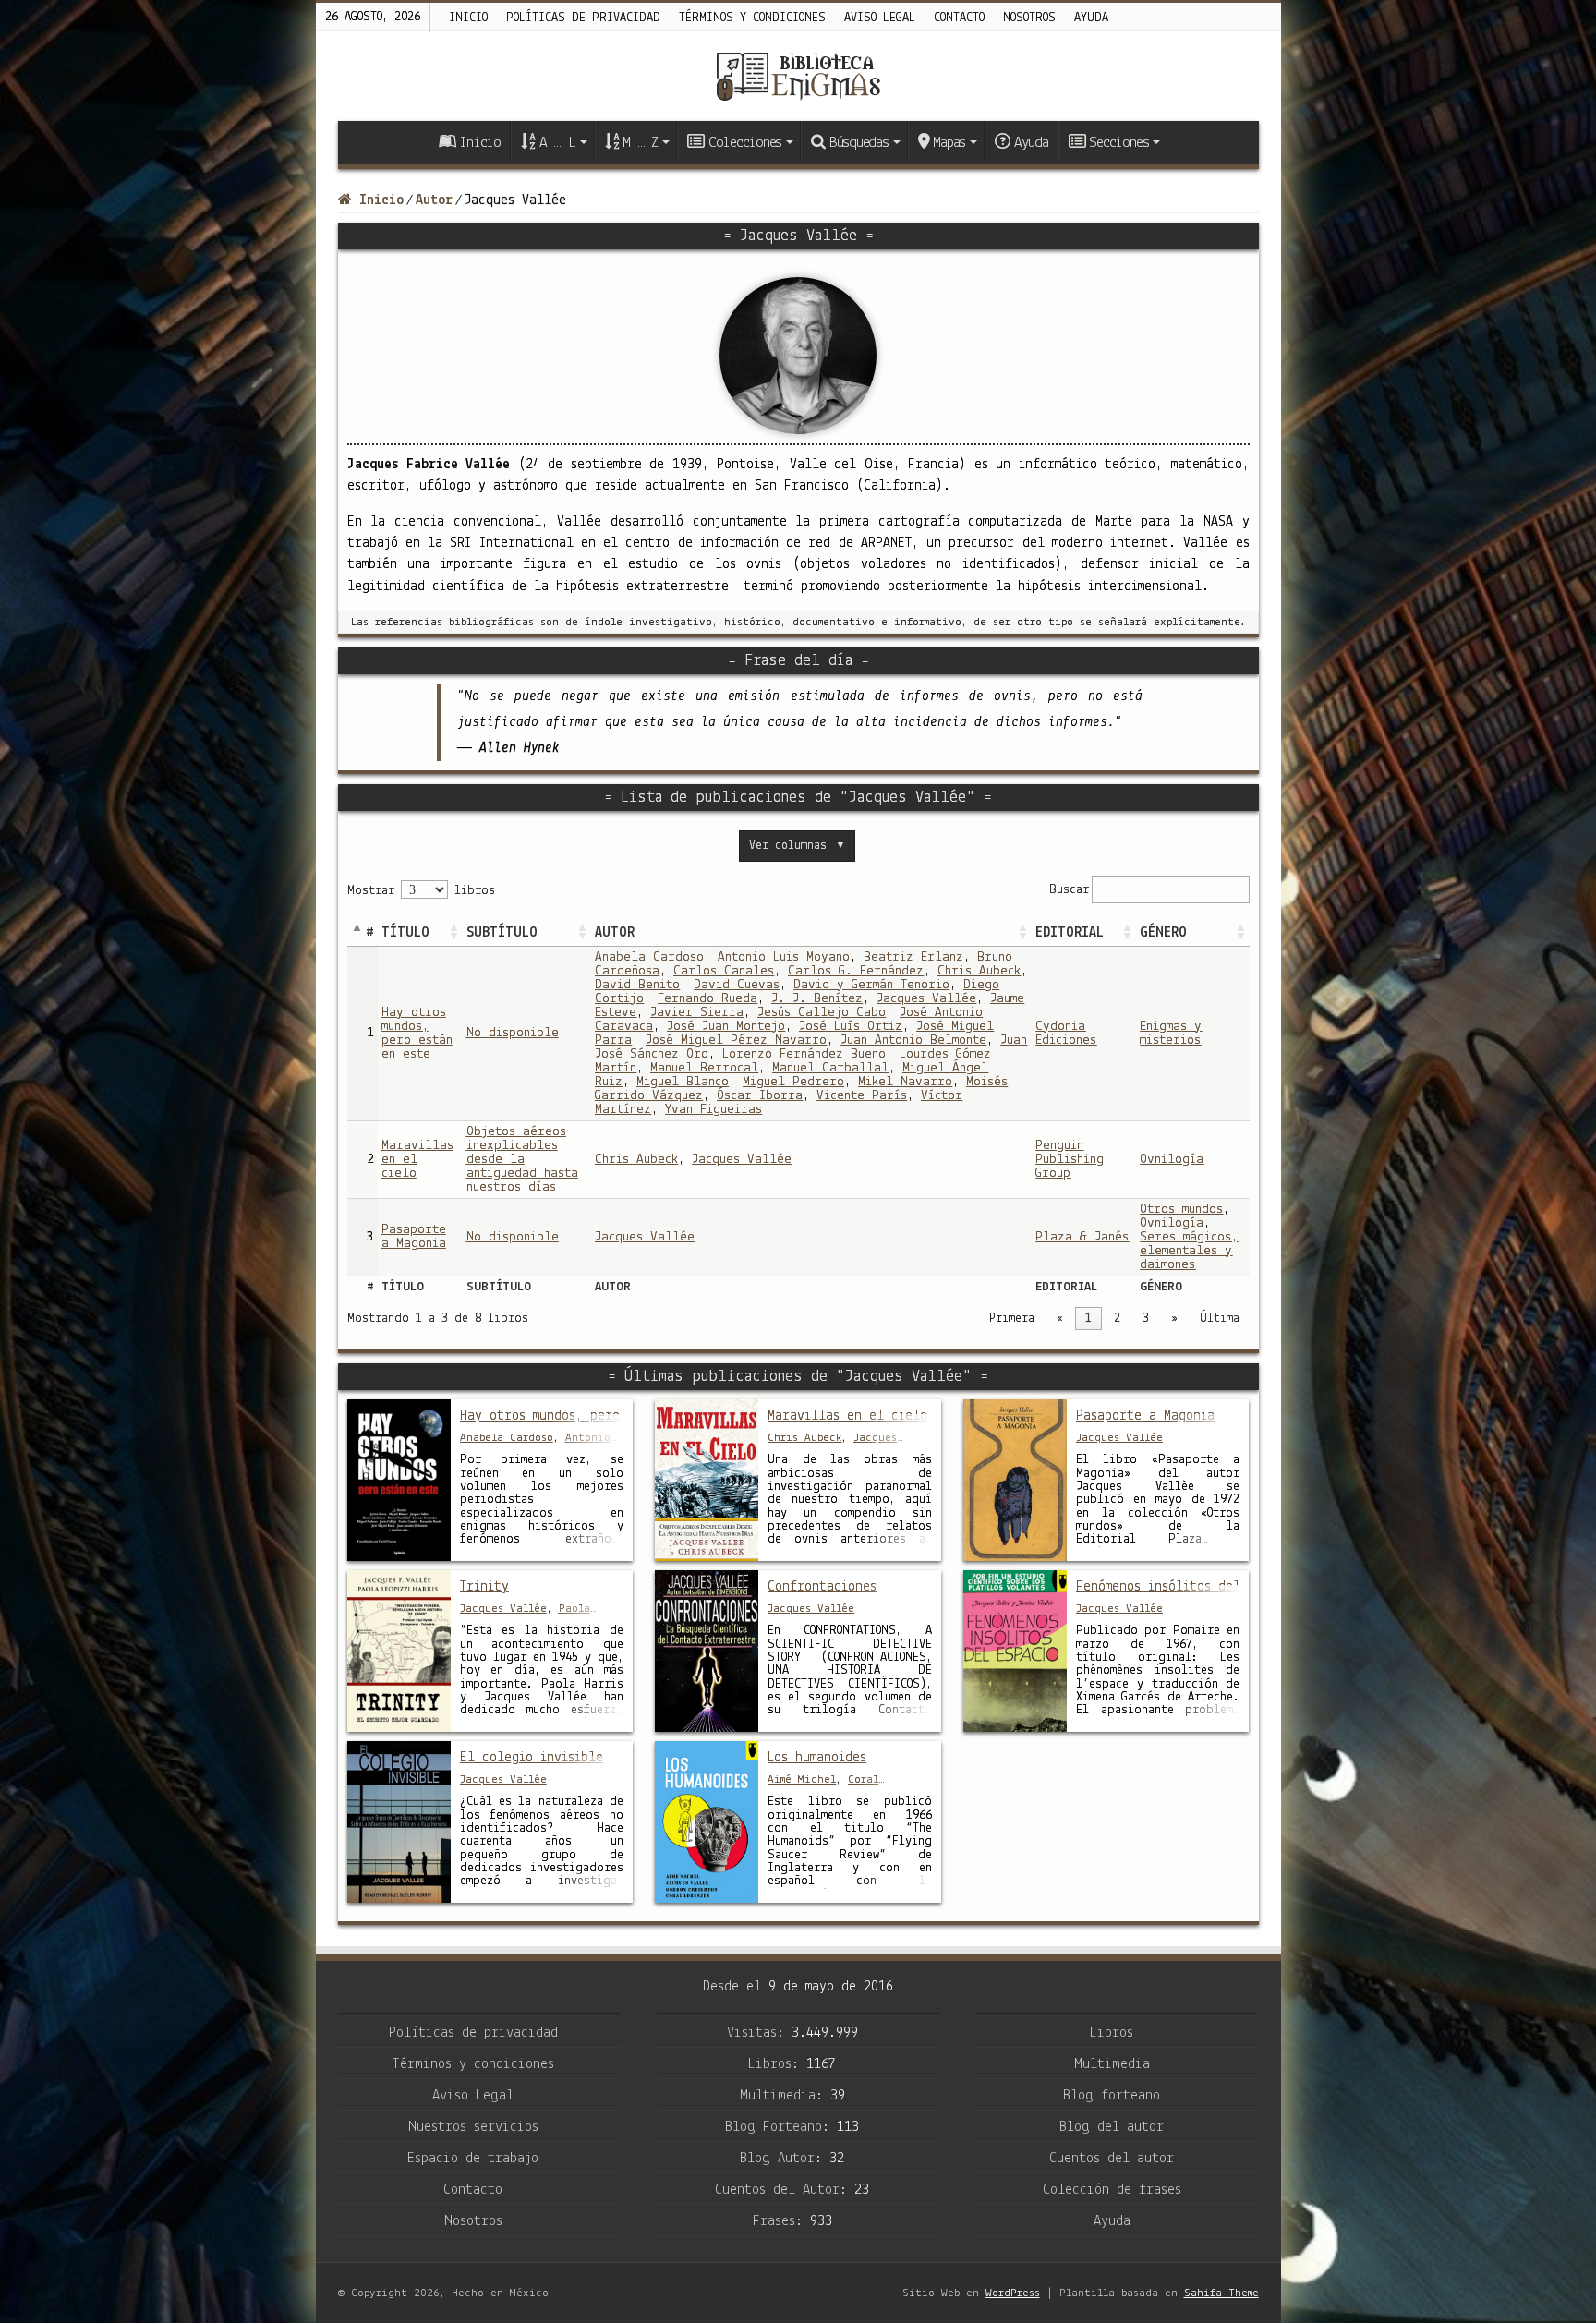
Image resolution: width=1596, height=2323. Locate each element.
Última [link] (1220, 1319)
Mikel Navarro (905, 1082)
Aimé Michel (802, 1779)
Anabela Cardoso (649, 957)
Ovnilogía (1172, 1160)
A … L (557, 143)
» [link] (1174, 1319)
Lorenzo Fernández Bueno (804, 1054)
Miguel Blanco (683, 1082)
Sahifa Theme (1221, 2293)
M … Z (640, 143)
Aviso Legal (473, 2096)
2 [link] (1117, 1319)
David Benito (637, 985)
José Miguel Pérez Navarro (736, 1041)
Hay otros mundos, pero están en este (417, 1034)
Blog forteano (1112, 2096)
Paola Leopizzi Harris (525, 1615)
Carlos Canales (724, 971)
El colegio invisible (532, 1758)
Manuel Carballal (830, 1068)
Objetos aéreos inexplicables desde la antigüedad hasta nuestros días (522, 1160)
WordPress (1013, 2293)
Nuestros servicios (473, 2127)
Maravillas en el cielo (847, 1416)
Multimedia (1112, 2064)
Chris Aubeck (979, 971)
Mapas (949, 143)
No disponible (513, 1033)
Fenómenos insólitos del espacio (1158, 1587)
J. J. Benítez (817, 999)
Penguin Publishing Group (1070, 1160)
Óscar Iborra (760, 1096)
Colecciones (745, 143)
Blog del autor (1112, 2127)
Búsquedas (859, 143)
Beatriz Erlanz (913, 957)
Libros (1112, 2033)
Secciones (1118, 143)
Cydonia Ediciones (1066, 1034)
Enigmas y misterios (1171, 1034)
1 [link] (1088, 1319)
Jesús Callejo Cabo (822, 1013)
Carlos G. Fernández (856, 971)
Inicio (468, 18)
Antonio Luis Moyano (784, 957)
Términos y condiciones (752, 18)
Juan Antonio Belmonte (913, 1041)
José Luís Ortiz (851, 1027)
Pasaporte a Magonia (414, 1237)
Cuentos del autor (1112, 2159)
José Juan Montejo (726, 1027)
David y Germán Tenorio (871, 985)
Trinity (484, 1587)
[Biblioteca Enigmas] (798, 76)
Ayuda (1091, 18)
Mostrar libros (421, 891)
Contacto (959, 18)
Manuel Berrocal (704, 1068)
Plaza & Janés (1082, 1237)
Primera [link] (1012, 1319)
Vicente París (862, 1096)
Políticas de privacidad (583, 18)
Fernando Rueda (707, 999)
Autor (434, 200)
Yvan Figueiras (713, 1110)
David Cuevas (737, 985)
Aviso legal (880, 18)
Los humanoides (817, 1758)
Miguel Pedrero (793, 1082)
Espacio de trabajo (473, 2159)
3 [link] (1146, 1319)
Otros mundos (1181, 1210)
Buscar (1069, 889)
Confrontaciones (822, 1587)
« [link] (1060, 1319)
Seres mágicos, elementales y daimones (1189, 1251)
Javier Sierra (697, 1013)
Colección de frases (1112, 2190)
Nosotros (1029, 18)
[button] (453, 933)
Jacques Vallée (926, 999)
